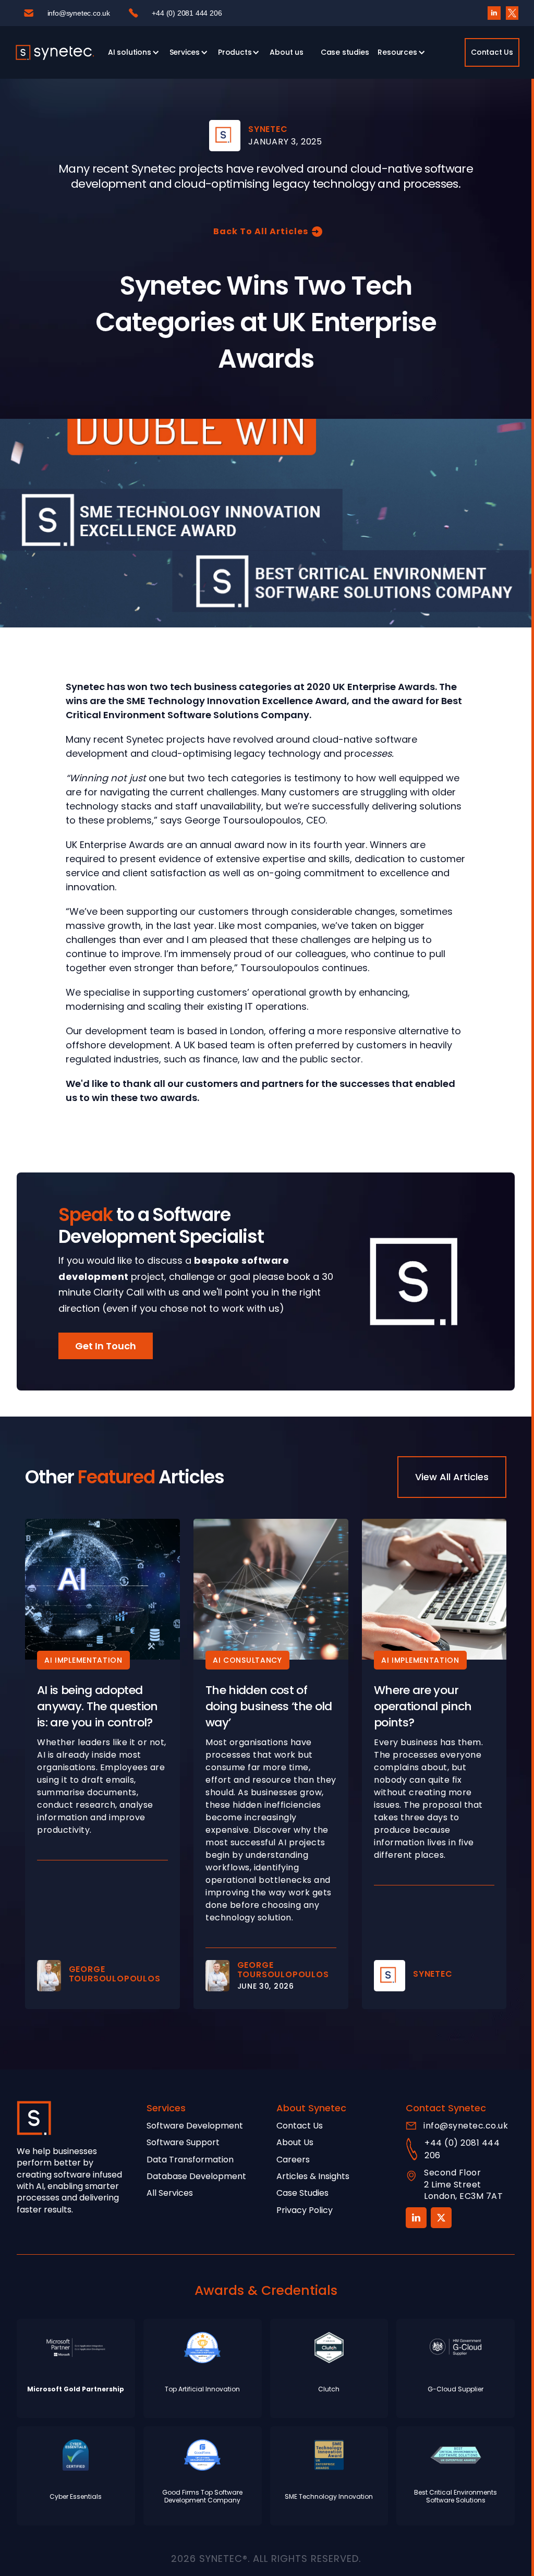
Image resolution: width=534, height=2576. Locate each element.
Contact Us (492, 52)
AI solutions (130, 52)
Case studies (345, 52)
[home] (55, 52)
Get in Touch (106, 1346)
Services (185, 52)
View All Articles (452, 1477)
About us (286, 52)
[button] (132, 52)
